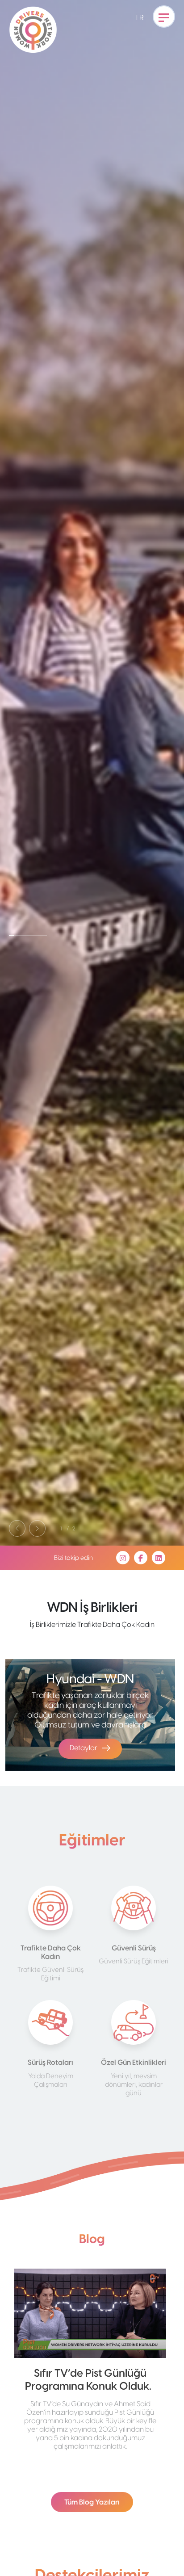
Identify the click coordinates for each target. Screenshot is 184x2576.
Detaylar (84, 1748)
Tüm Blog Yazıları (92, 2502)
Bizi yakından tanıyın (49, 819)
